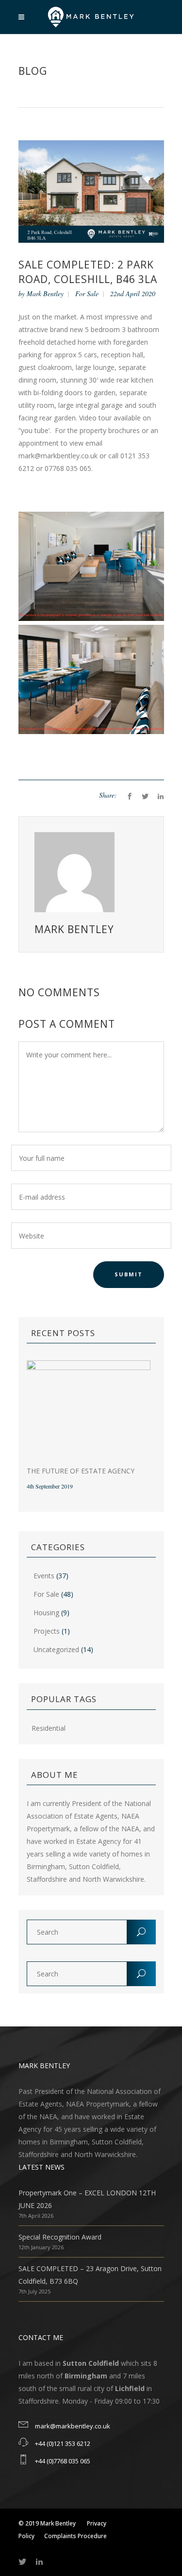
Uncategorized (56, 1649)
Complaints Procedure (75, 2536)
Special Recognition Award (60, 2237)
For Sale (87, 293)
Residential (49, 1728)
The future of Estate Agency (81, 1471)
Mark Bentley (45, 293)
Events (44, 1576)
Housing (46, 1613)
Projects (47, 1631)
